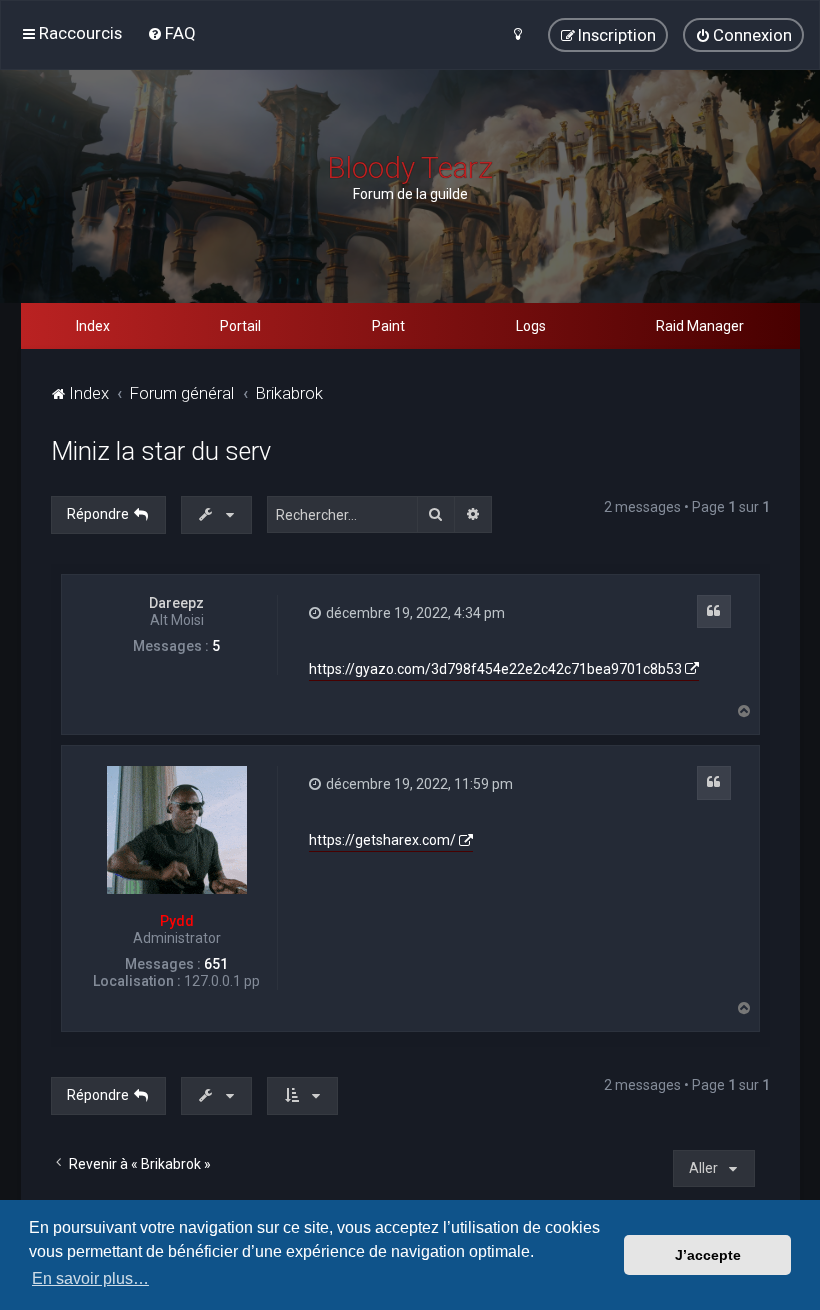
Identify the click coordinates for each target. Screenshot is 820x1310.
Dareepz (176, 603)
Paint (388, 326)
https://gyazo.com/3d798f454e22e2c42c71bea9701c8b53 (495, 669)
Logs (531, 326)
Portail (240, 326)
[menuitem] (171, 33)
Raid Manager (700, 326)
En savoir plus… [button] (90, 1278)
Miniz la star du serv (161, 451)
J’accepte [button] (708, 1255)
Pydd (177, 921)
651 (216, 964)
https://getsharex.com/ (382, 840)
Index (93, 326)
